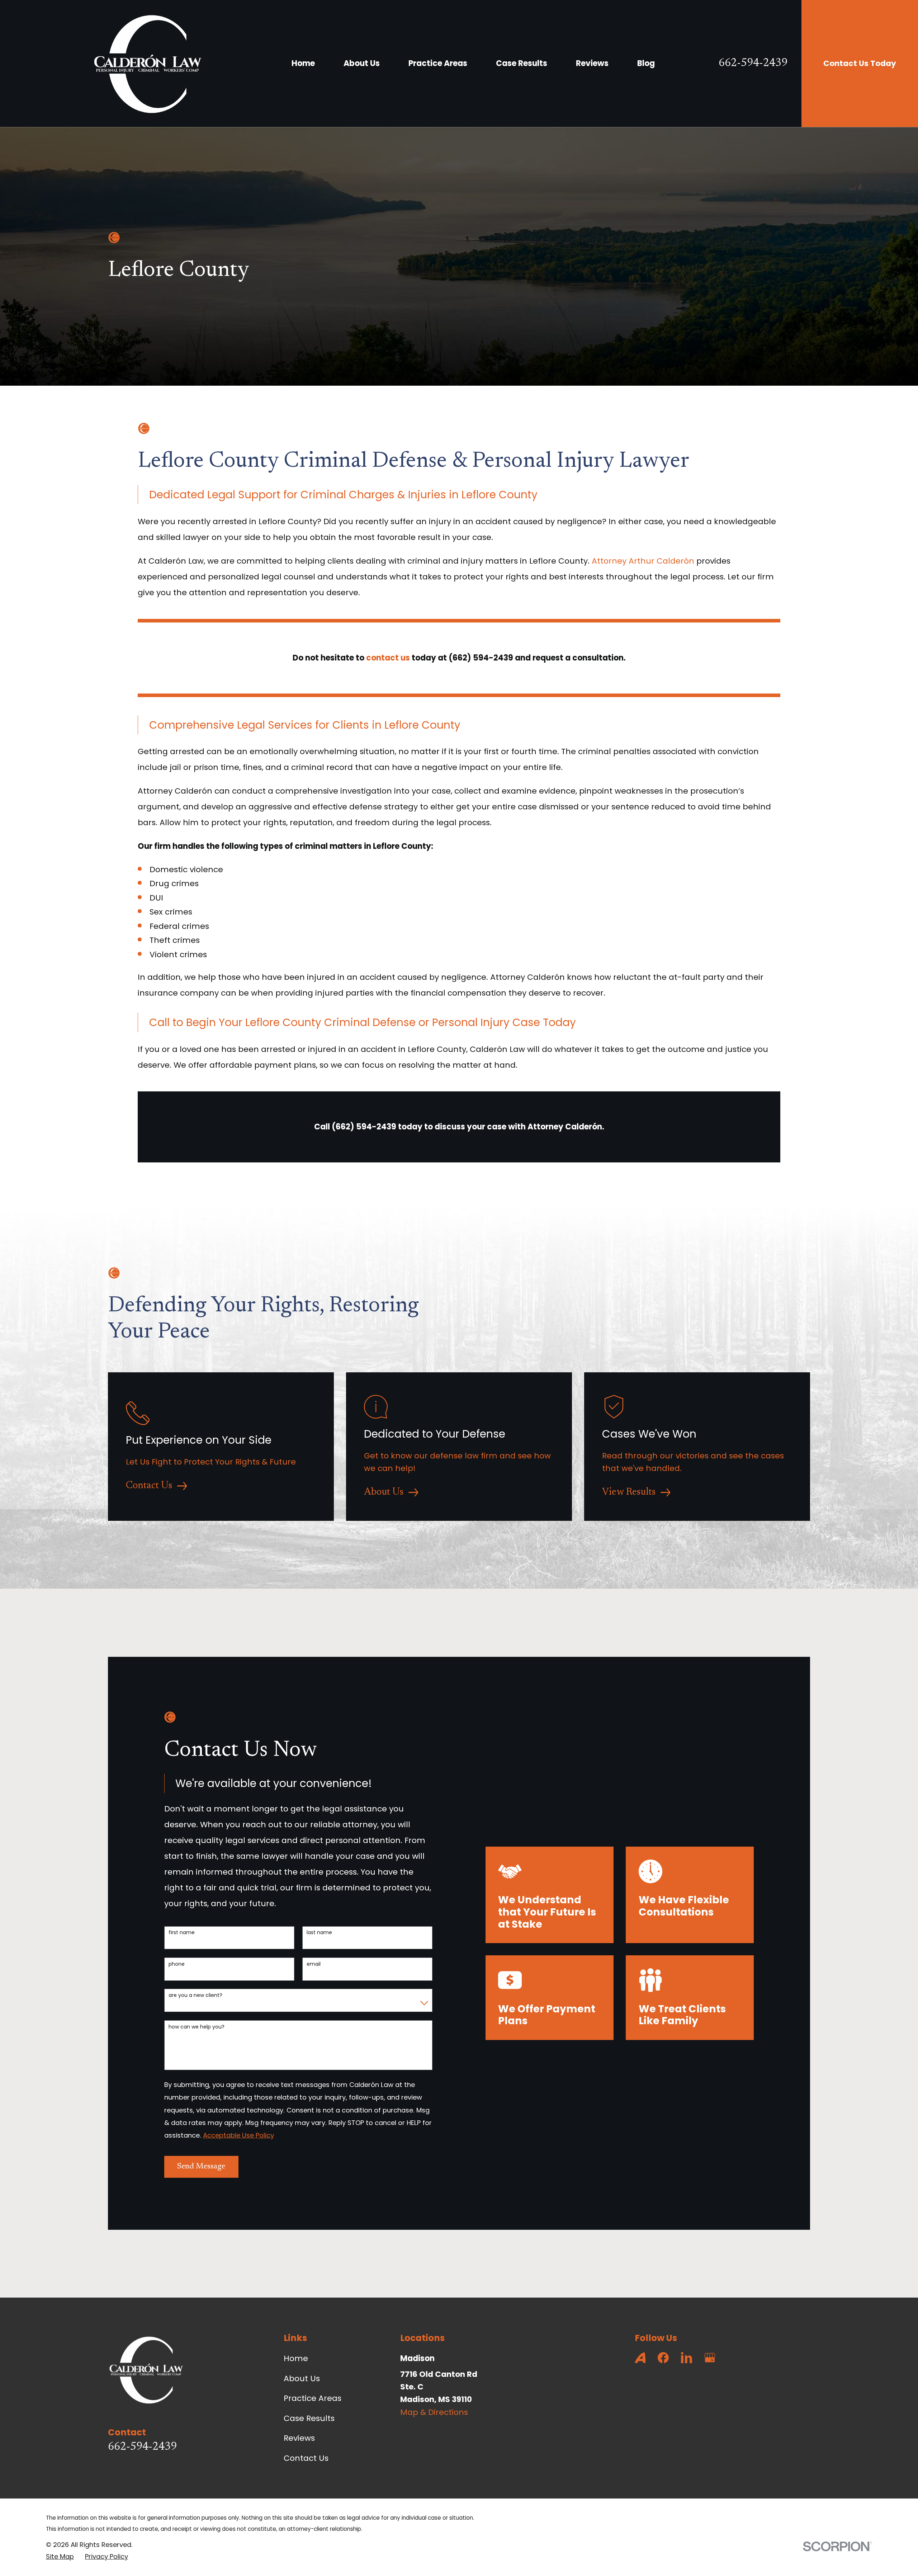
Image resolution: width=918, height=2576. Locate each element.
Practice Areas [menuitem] (438, 63)
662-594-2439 (753, 64)
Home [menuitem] (303, 63)
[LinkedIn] (687, 2358)
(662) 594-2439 (481, 658)
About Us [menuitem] (362, 63)
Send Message (201, 2167)
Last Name (319, 1933)
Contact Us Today (860, 63)
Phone (177, 1964)
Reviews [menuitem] (592, 63)
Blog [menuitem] (646, 63)
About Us (302, 2378)
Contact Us (306, 2458)
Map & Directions (434, 2412)
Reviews (299, 2438)
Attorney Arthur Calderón (643, 561)
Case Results (309, 2418)
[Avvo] (640, 2358)
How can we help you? (197, 2027)
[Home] (147, 64)
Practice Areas (313, 2398)
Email (314, 1964)
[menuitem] (60, 2556)
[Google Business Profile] (710, 2358)
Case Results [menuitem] (522, 63)
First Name (182, 1933)
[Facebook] (663, 2358)
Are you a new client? (195, 1995)
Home (296, 2358)
